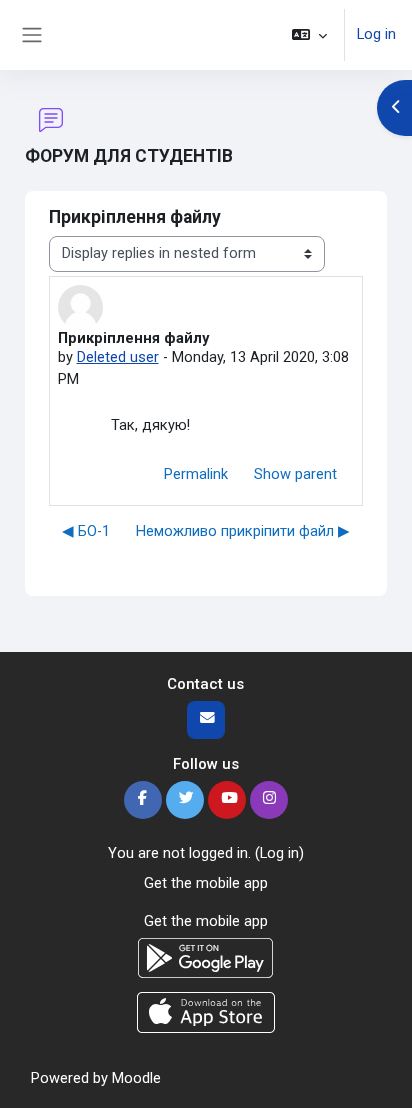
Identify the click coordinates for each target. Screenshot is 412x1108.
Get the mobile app (206, 883)
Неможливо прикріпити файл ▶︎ (243, 531)
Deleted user (118, 357)
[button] (309, 35)
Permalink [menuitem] (196, 474)
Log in (376, 34)
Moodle (136, 1078)
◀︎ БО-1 (86, 531)
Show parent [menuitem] (295, 474)
